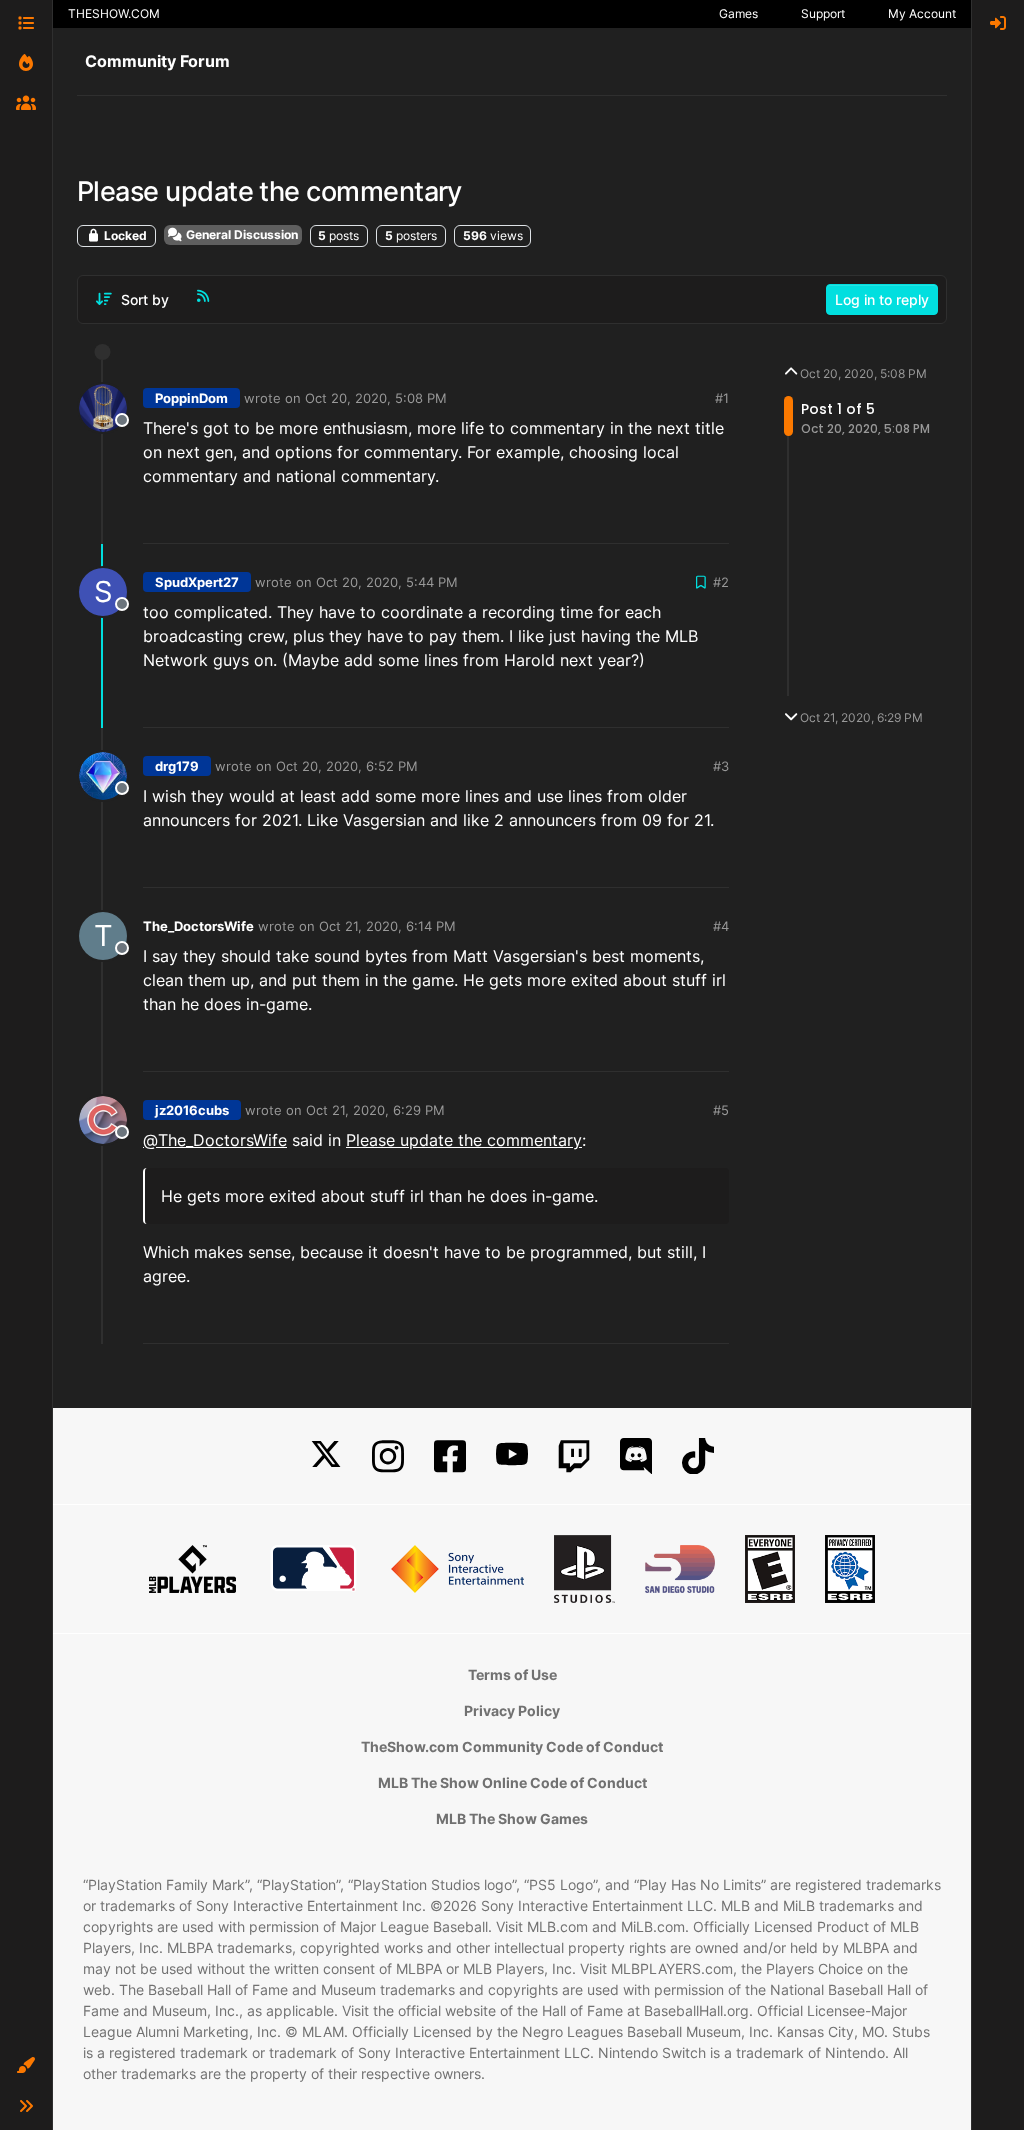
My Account (922, 13)
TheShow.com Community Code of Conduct (512, 1746)
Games (738, 13)
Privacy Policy (512, 1710)
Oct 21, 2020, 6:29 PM (375, 1110)
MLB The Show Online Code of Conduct (512, 1782)
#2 (721, 582)
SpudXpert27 (197, 582)
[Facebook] (450, 1456)
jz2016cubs (192, 1110)
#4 (721, 926)
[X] (326, 1456)
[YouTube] (512, 1456)
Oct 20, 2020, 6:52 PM (347, 766)
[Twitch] (574, 1456)
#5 (721, 1110)
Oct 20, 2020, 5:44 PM (387, 582)
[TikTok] (698, 1456)
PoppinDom (191, 398)
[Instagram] (388, 1456)
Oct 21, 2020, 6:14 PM (387, 926)
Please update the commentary (464, 1140)
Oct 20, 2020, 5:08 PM (376, 398)
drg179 (177, 766)
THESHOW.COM (114, 13)
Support (823, 13)
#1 (722, 398)
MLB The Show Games (512, 1818)
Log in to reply (882, 299)
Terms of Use (512, 1674)
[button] (26, 2066)
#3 (721, 766)
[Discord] (636, 1456)
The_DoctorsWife (198, 926)
